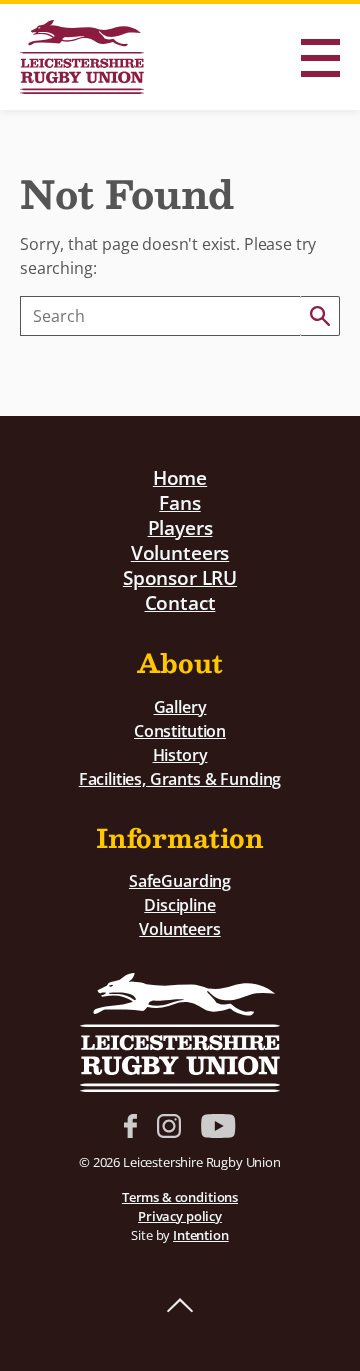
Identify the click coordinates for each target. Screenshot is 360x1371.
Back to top (180, 1306)
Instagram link (169, 1126)
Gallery (180, 707)
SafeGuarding (180, 881)
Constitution (180, 731)
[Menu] (320, 58)
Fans (179, 502)
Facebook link (130, 1126)
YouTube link (218, 1126)
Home (180, 477)
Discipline (179, 905)
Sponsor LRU (180, 577)
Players (180, 527)
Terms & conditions (180, 1197)
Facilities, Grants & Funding (180, 779)
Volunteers (180, 552)
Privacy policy (180, 1216)
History (180, 755)
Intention (201, 1235)
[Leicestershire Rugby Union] (82, 57)
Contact (180, 602)
